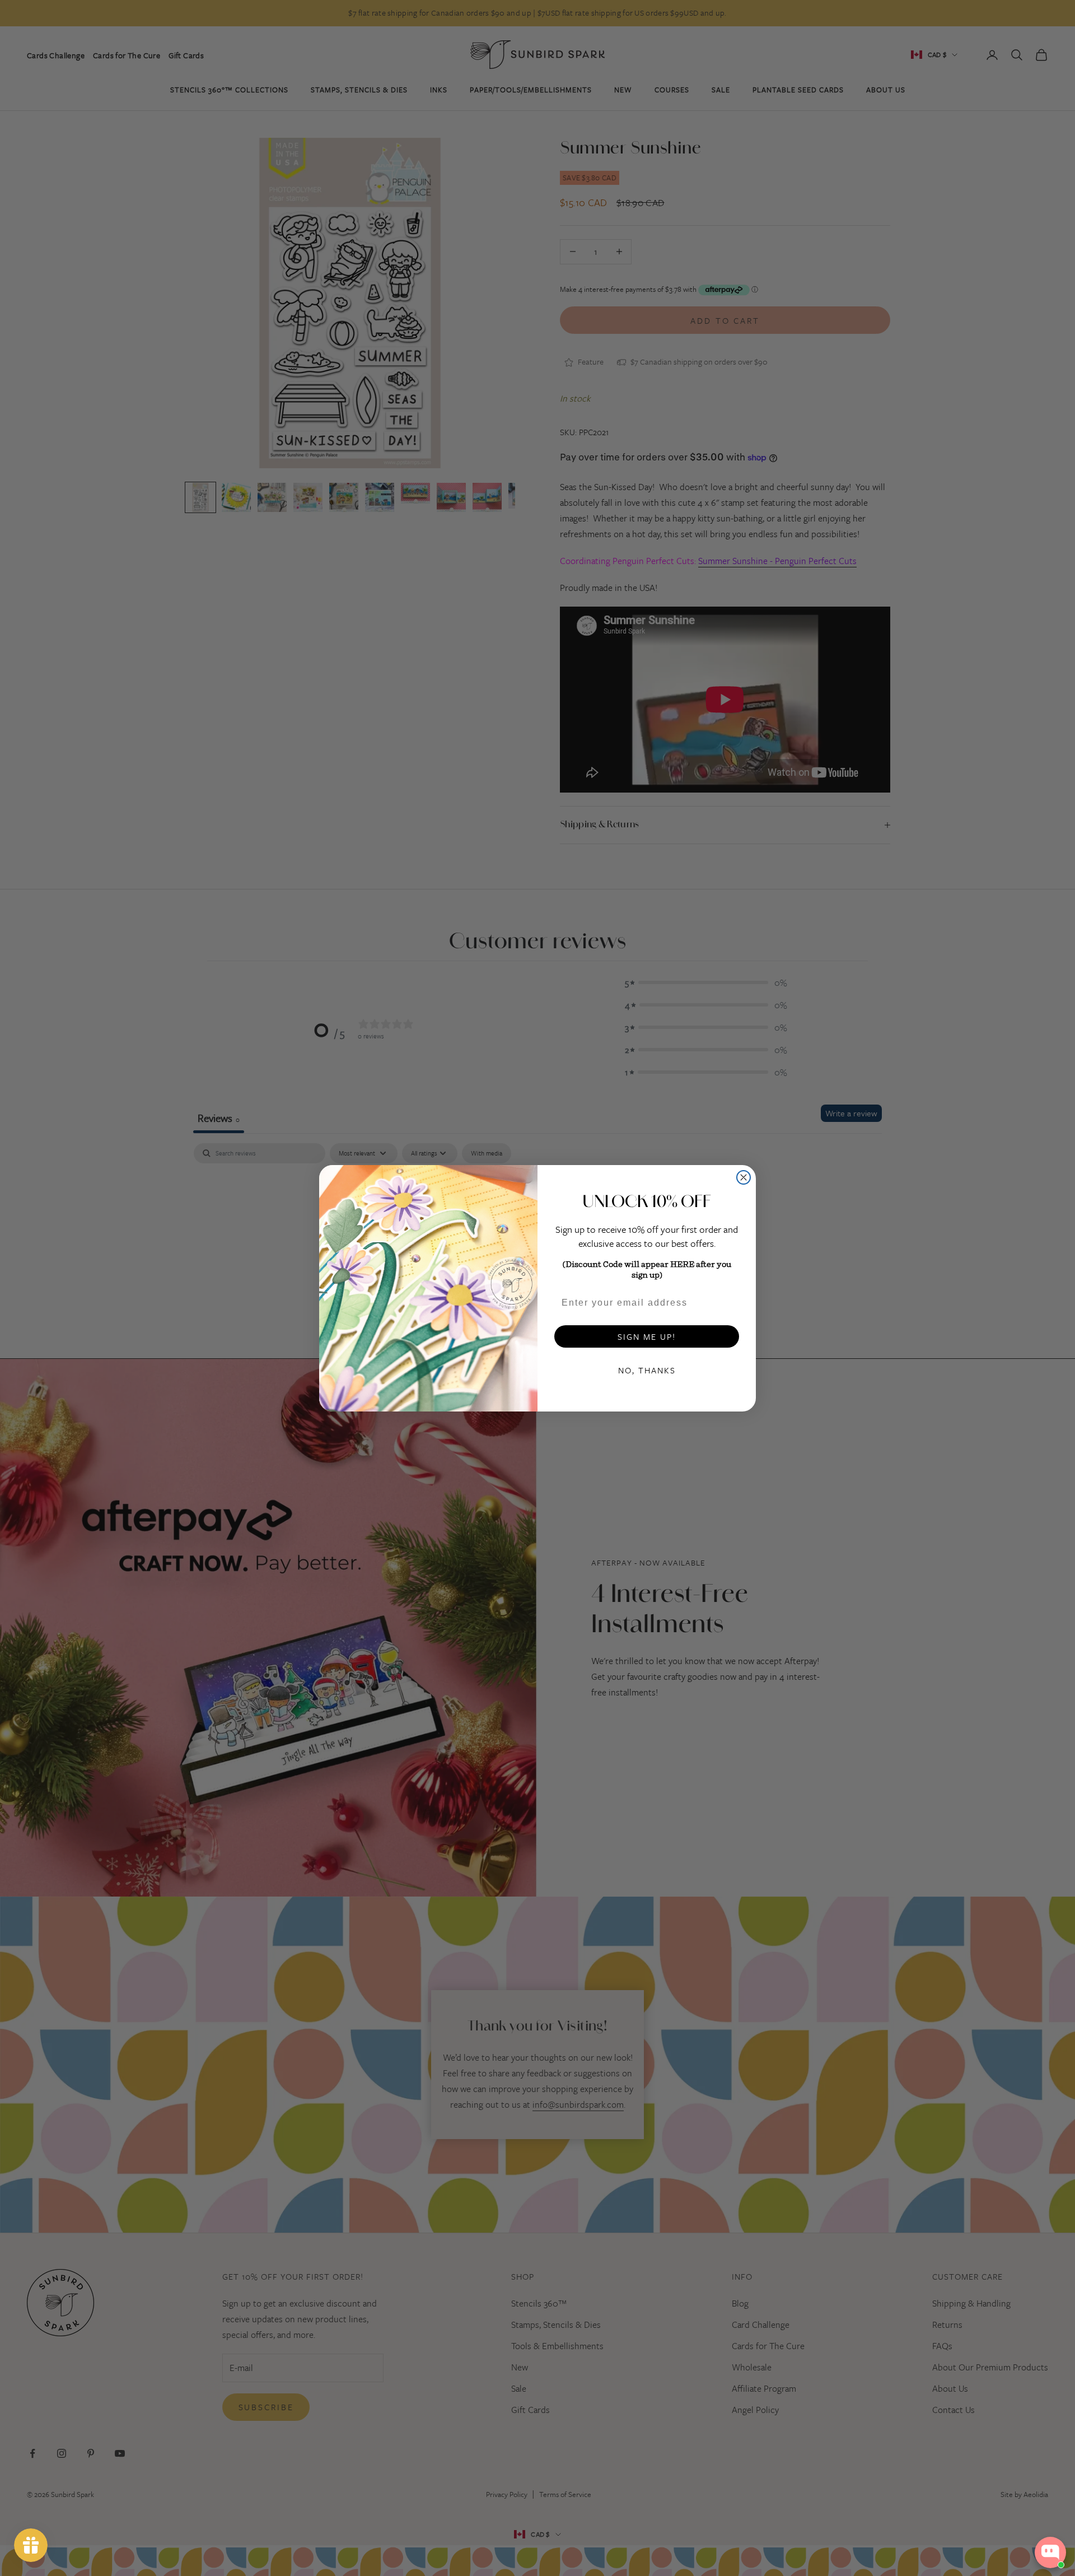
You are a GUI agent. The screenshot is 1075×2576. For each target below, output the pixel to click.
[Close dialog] (744, 1177)
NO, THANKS (647, 1370)
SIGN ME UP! (647, 1336)
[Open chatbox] (1050, 2552)
